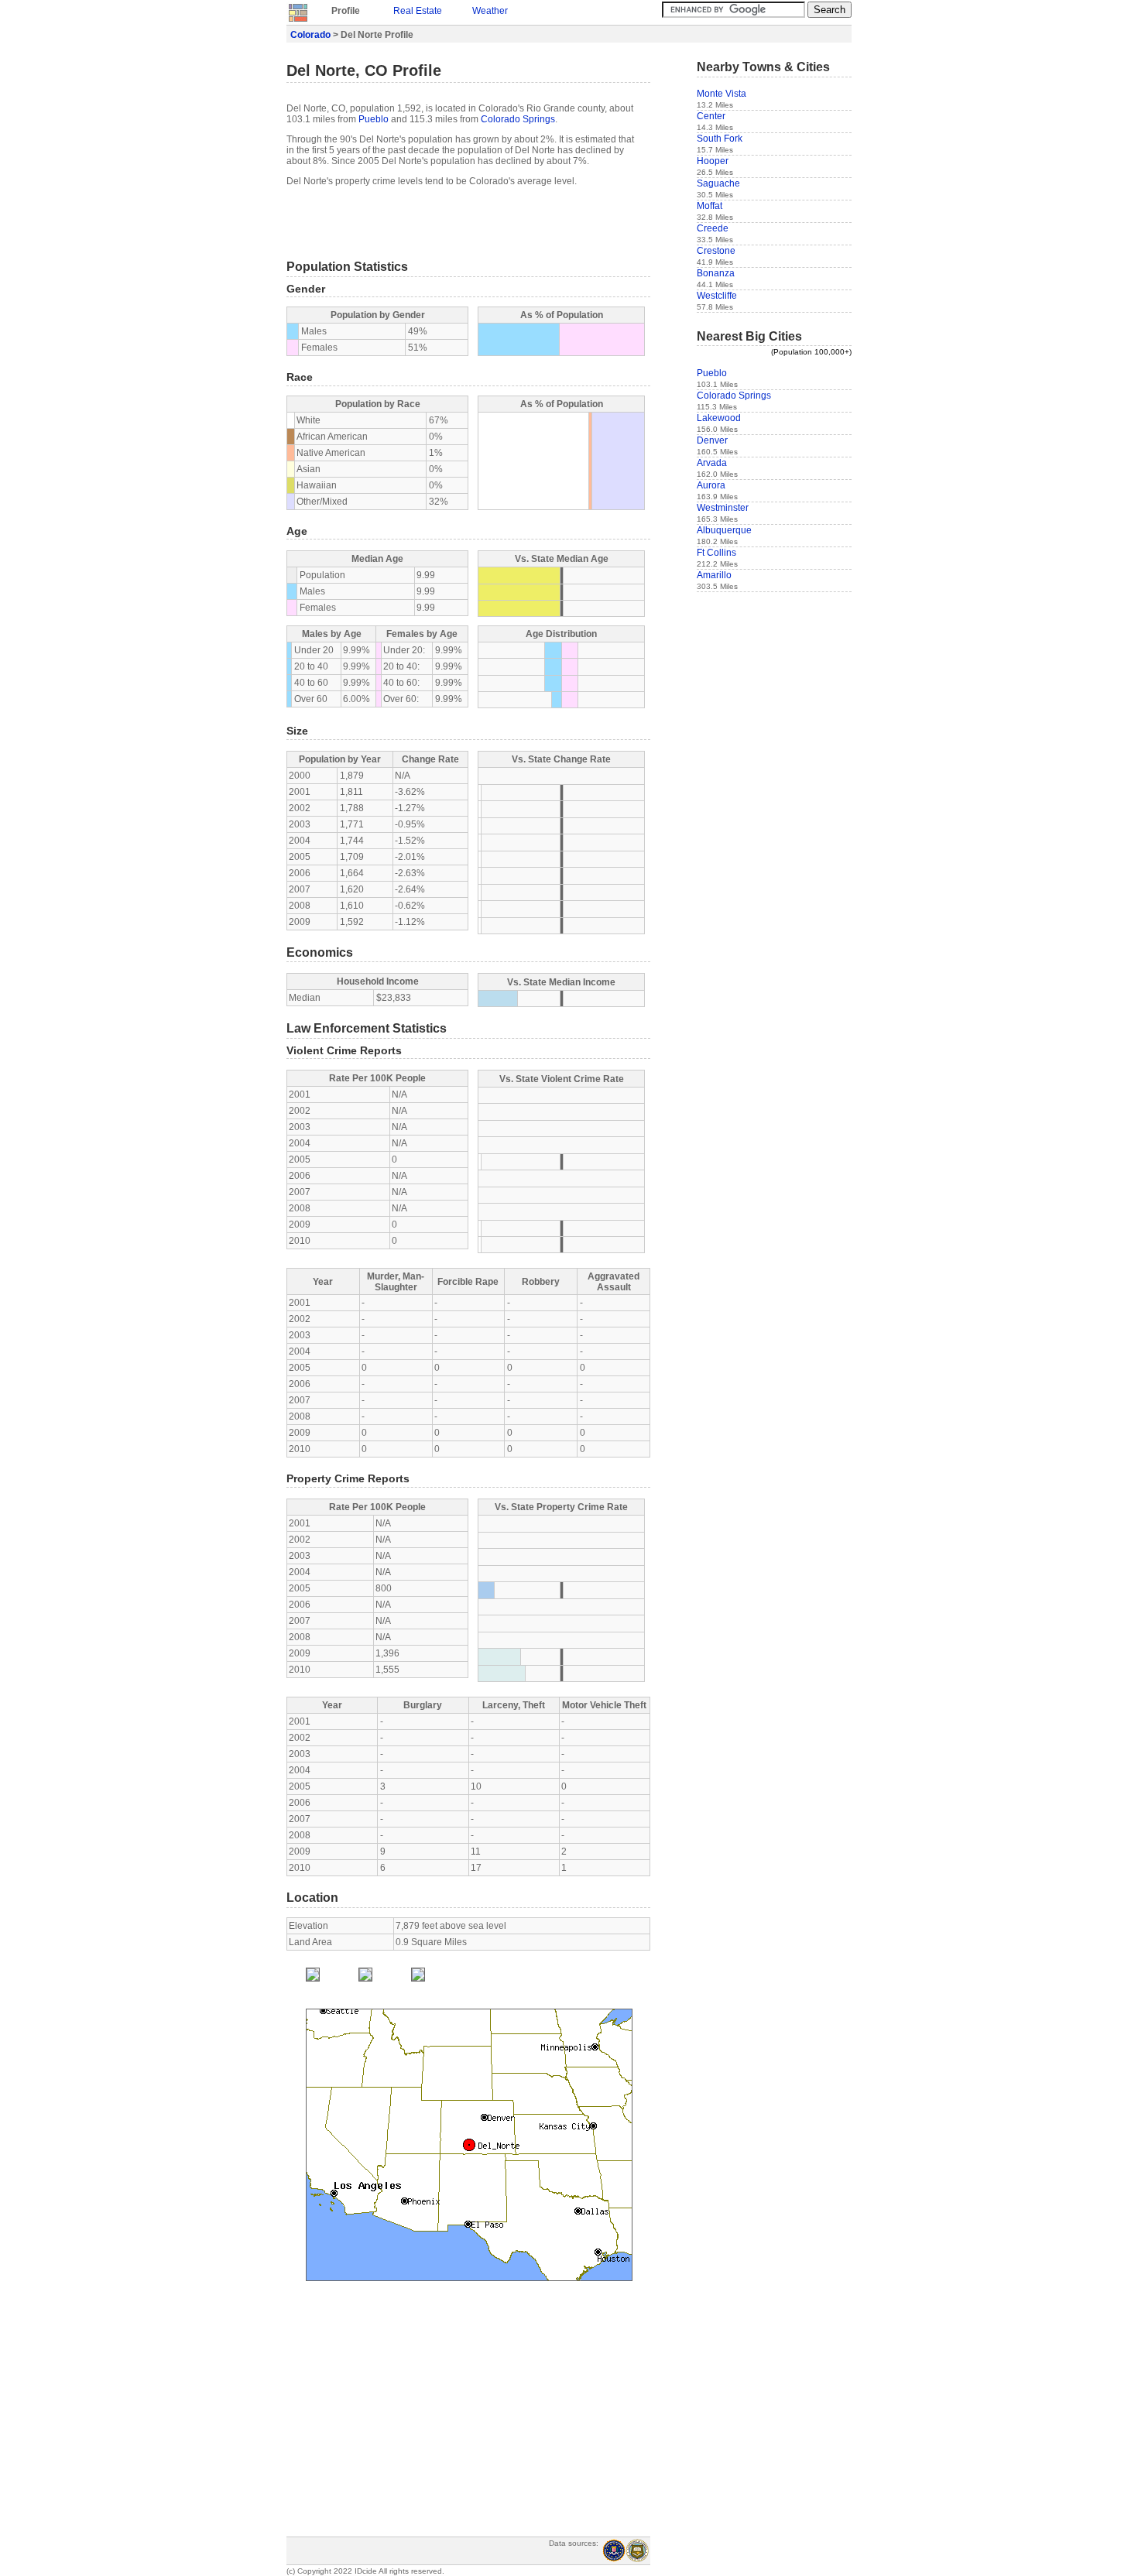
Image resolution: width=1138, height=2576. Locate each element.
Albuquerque (724, 530)
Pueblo (374, 119)
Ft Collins (716, 553)
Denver (712, 440)
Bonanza (716, 273)
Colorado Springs (518, 119)
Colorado (310, 35)
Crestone (716, 251)
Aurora (711, 485)
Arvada (712, 463)
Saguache (718, 183)
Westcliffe (717, 296)
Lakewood (719, 418)
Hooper (713, 161)
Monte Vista (722, 94)
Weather (490, 11)
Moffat (710, 206)
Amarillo (714, 575)
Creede (713, 228)
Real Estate (418, 11)
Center (711, 116)
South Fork (720, 139)
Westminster (723, 508)
